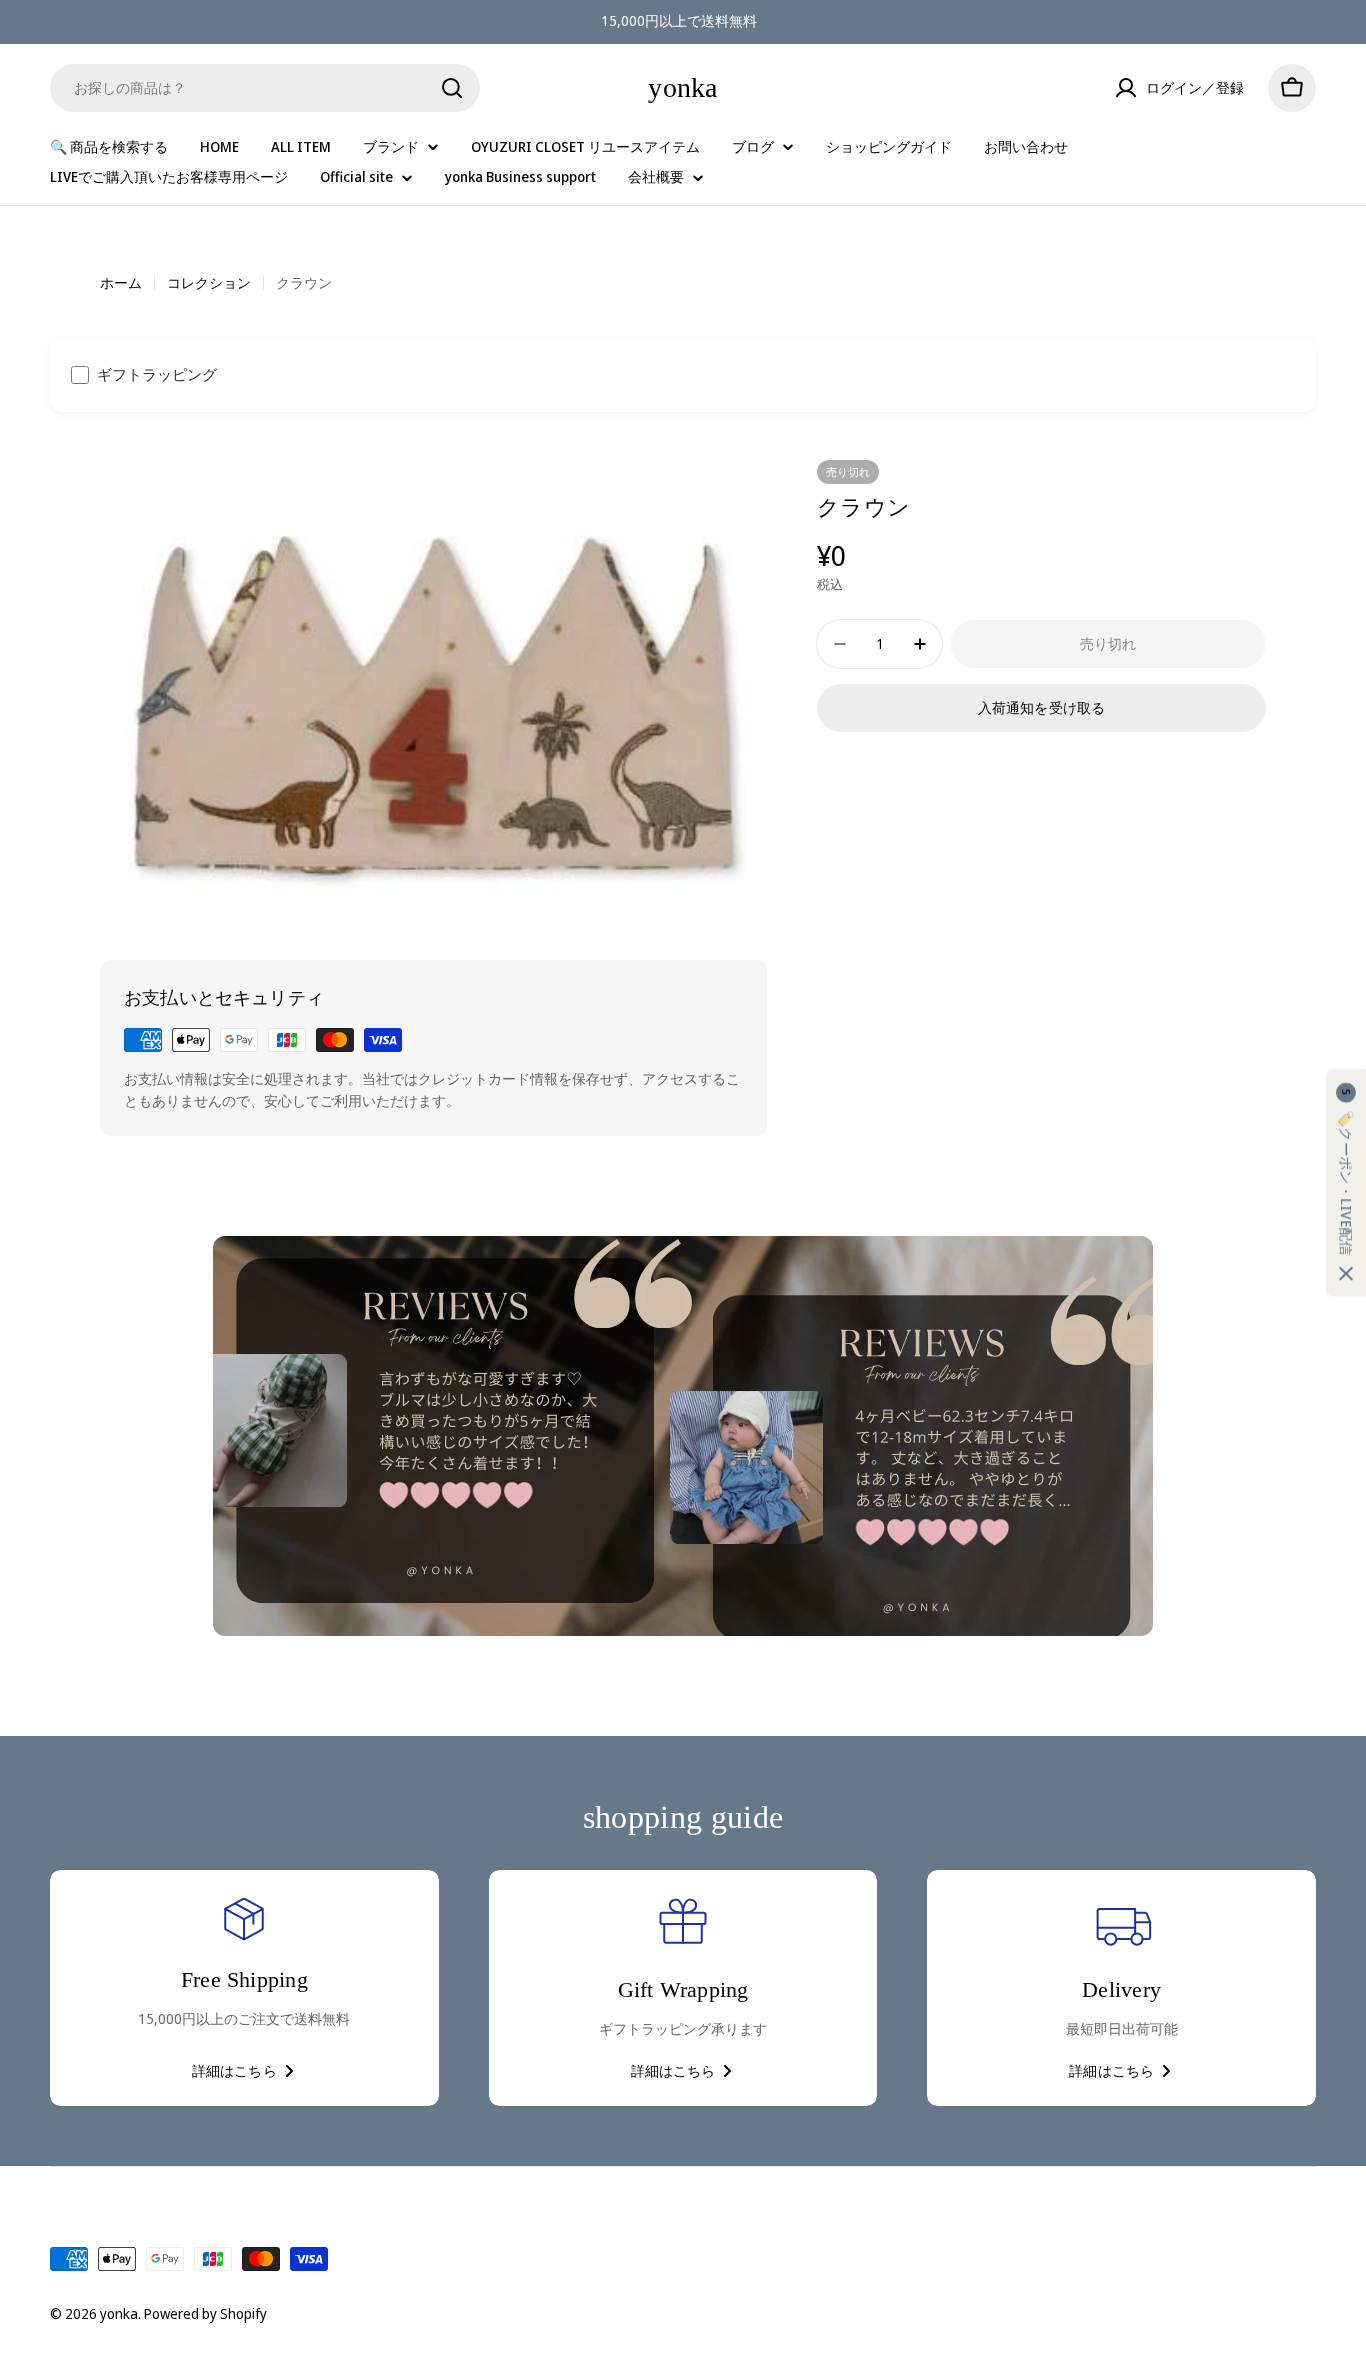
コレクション (209, 282)
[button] (1346, 1182)
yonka (682, 87)
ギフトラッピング (157, 374)
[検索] (452, 88)
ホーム (121, 282)
